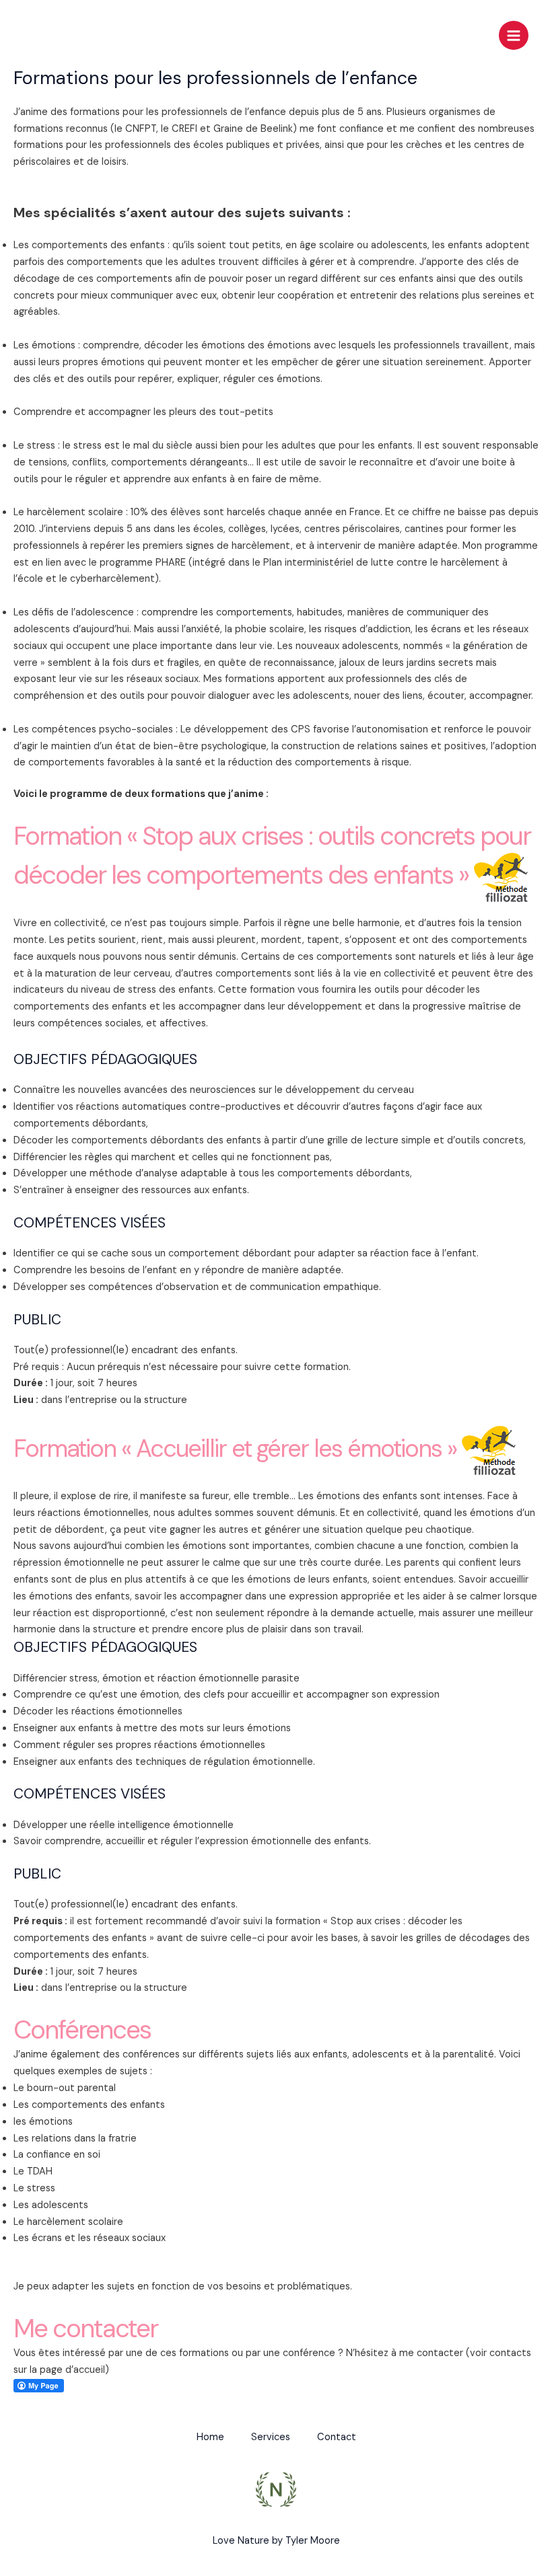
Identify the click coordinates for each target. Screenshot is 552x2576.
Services (271, 2437)
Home (210, 2437)
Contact (337, 2437)
